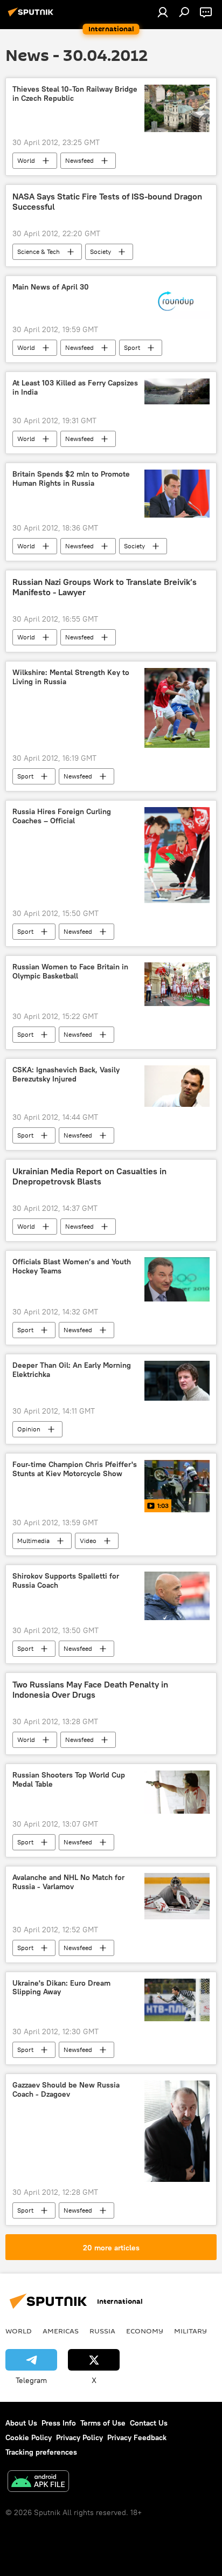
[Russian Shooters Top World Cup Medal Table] (177, 1792)
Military (190, 2331)
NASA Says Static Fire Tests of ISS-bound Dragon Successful (107, 202)
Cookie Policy (29, 2437)
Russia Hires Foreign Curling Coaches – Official (62, 816)
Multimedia (33, 1541)
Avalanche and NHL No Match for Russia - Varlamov (68, 1882)
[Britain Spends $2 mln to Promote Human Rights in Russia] (177, 494)
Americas (61, 2331)
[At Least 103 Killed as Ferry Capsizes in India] (177, 391)
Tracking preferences (41, 2452)
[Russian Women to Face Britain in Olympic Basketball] (177, 984)
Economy (145, 2331)
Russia (102, 2331)
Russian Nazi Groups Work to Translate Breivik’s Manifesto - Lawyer (105, 587)
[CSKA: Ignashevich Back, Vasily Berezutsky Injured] (177, 1086)
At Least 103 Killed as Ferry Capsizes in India (75, 388)
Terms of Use (103, 2423)
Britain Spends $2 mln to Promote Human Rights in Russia (71, 479)
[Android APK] (38, 2482)
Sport (132, 347)
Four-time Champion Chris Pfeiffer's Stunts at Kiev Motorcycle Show (75, 1469)
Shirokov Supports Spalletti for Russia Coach (66, 1581)
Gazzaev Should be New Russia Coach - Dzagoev (66, 2090)
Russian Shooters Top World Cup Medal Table (69, 1780)
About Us (21, 2423)
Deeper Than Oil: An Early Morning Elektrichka (72, 1370)
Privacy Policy (79, 2437)
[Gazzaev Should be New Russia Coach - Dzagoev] (177, 2131)
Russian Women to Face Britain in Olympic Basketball (70, 972)
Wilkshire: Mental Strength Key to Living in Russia (71, 677)
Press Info (59, 2423)
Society (100, 252)
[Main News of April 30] (177, 301)
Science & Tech (39, 252)
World (26, 160)
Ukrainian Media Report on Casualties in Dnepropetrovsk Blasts (89, 1176)
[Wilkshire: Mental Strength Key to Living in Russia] (177, 708)
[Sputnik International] (32, 16)
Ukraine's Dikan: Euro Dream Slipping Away (61, 1988)
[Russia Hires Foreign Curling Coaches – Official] (177, 855)
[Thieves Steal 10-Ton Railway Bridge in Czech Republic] (177, 108)
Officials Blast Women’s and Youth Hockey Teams (72, 1266)
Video (88, 1541)
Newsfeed (79, 160)
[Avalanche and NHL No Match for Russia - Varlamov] (177, 1896)
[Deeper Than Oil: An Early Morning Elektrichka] (177, 1381)
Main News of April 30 (51, 287)
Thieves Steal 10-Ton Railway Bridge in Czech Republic (75, 94)
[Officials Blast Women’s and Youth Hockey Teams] (177, 1279)
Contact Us (149, 2423)
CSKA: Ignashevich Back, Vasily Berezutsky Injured (66, 1075)
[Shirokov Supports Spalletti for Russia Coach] (177, 1596)
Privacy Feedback (137, 2437)
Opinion (29, 1429)
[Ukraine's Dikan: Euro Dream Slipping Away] (177, 2000)
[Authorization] (163, 12)
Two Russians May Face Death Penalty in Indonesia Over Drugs (90, 1690)
